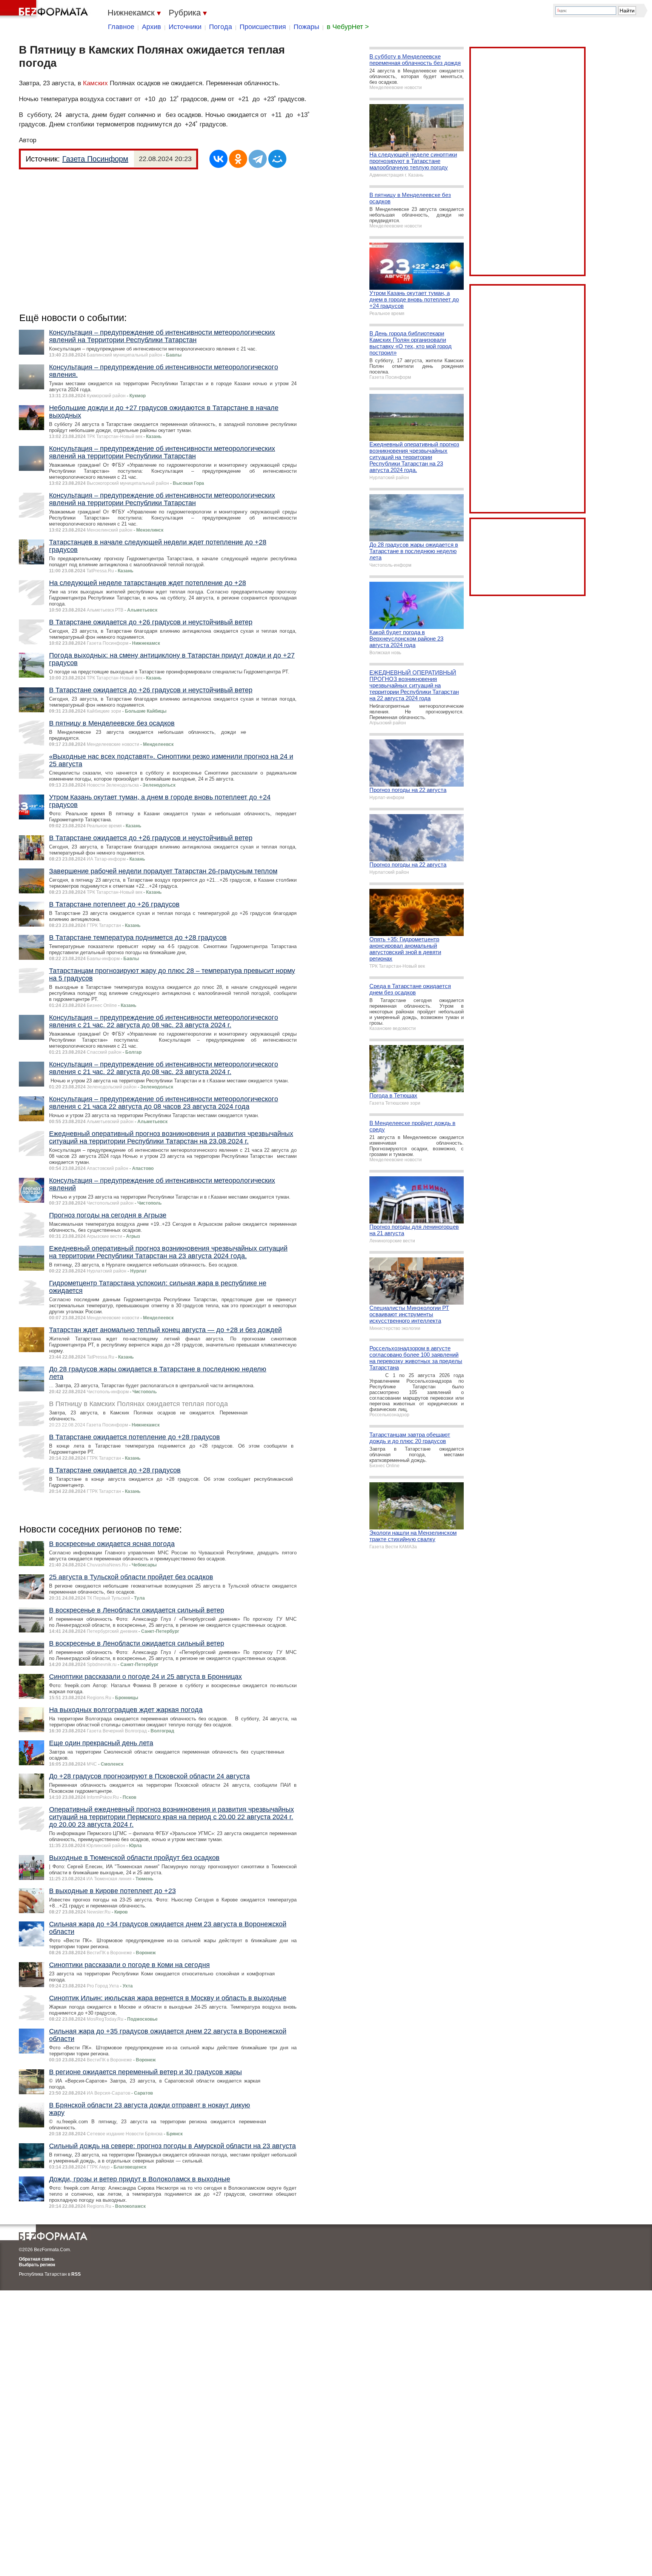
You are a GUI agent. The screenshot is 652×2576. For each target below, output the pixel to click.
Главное (121, 27)
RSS (76, 2274)
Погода (221, 27)
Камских (95, 83)
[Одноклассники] (238, 159)
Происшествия (263, 27)
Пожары (306, 27)
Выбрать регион (37, 2265)
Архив (151, 27)
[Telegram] (258, 159)
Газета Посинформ (95, 159)
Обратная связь (37, 2259)
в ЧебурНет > (348, 27)
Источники (185, 27)
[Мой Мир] (277, 159)
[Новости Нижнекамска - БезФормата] (45, 9)
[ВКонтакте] (218, 159)
